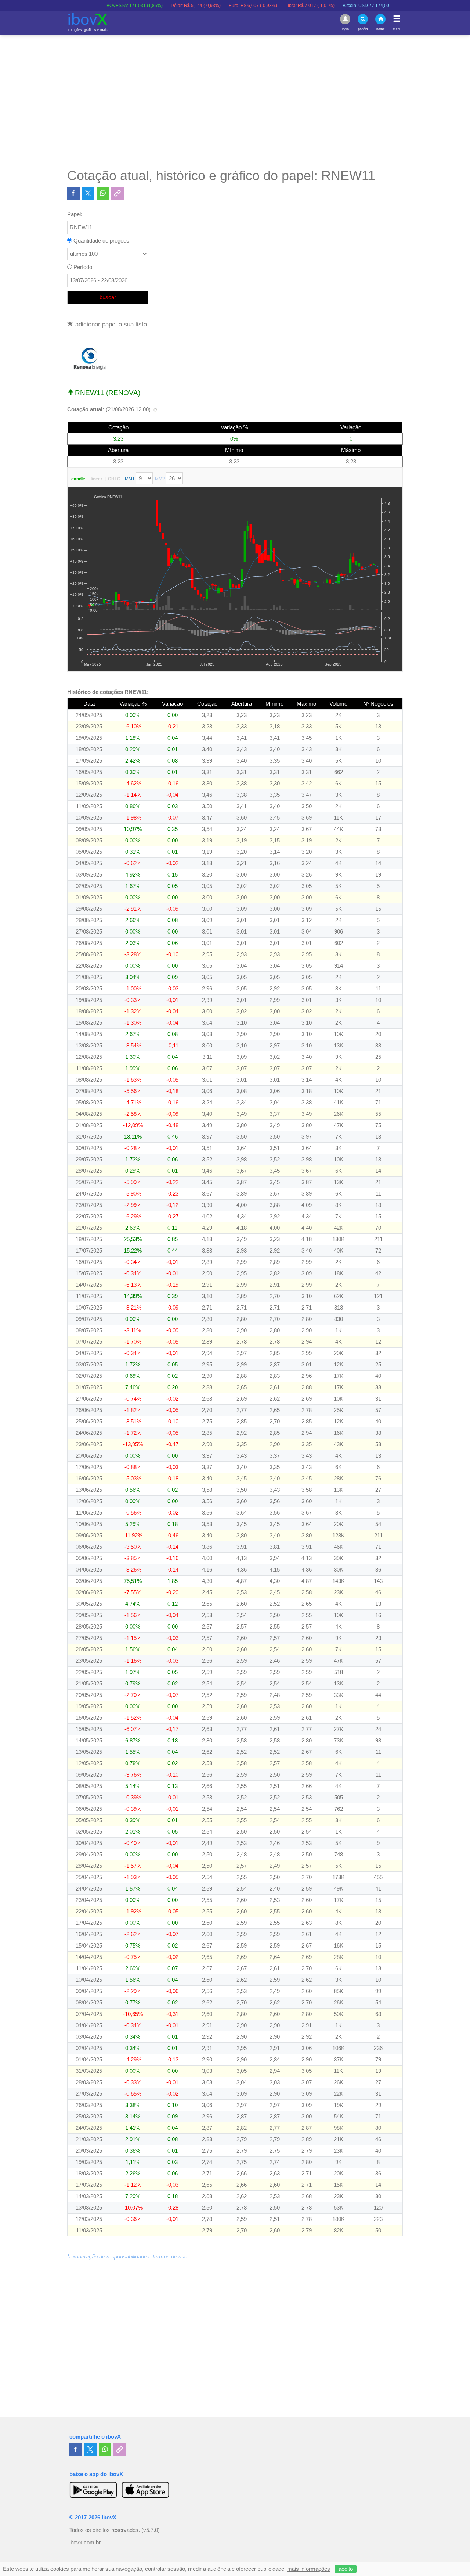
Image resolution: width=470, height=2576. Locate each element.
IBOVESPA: (80, 6)
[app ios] (145, 2490)
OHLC (114, 479)
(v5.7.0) (151, 2530)
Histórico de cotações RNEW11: (108, 692)
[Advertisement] (235, 101)
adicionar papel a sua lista (110, 324)
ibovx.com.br (85, 2543)
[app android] (93, 2490)
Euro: (199, 6)
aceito (346, 2569)
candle (78, 479)
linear (97, 479)
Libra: (256, 6)
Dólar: (142, 6)
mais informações (309, 2569)
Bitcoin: (312, 6)
